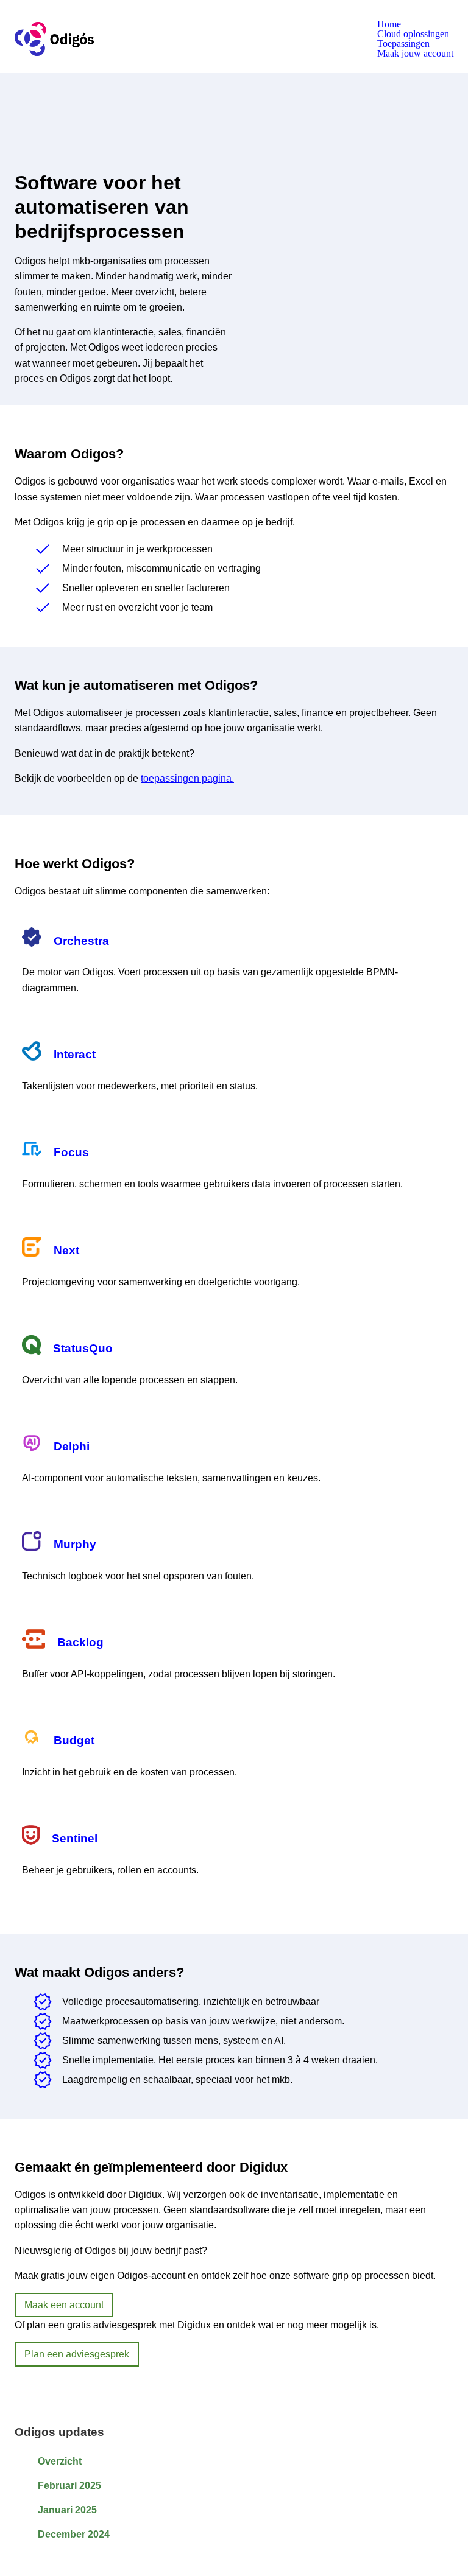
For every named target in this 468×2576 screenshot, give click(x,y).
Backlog (80, 1642)
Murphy (75, 1544)
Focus (71, 1152)
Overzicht (60, 2461)
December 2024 (74, 2534)
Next (66, 1250)
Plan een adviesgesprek (77, 2354)
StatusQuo (83, 1348)
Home (389, 24)
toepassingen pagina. (187, 778)
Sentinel (75, 1838)
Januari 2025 (67, 2510)
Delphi (72, 1446)
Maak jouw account (415, 54)
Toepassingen (403, 44)
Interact (75, 1054)
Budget (74, 1740)
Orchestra (81, 941)
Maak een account (64, 2305)
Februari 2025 (69, 2486)
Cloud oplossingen (413, 34)
